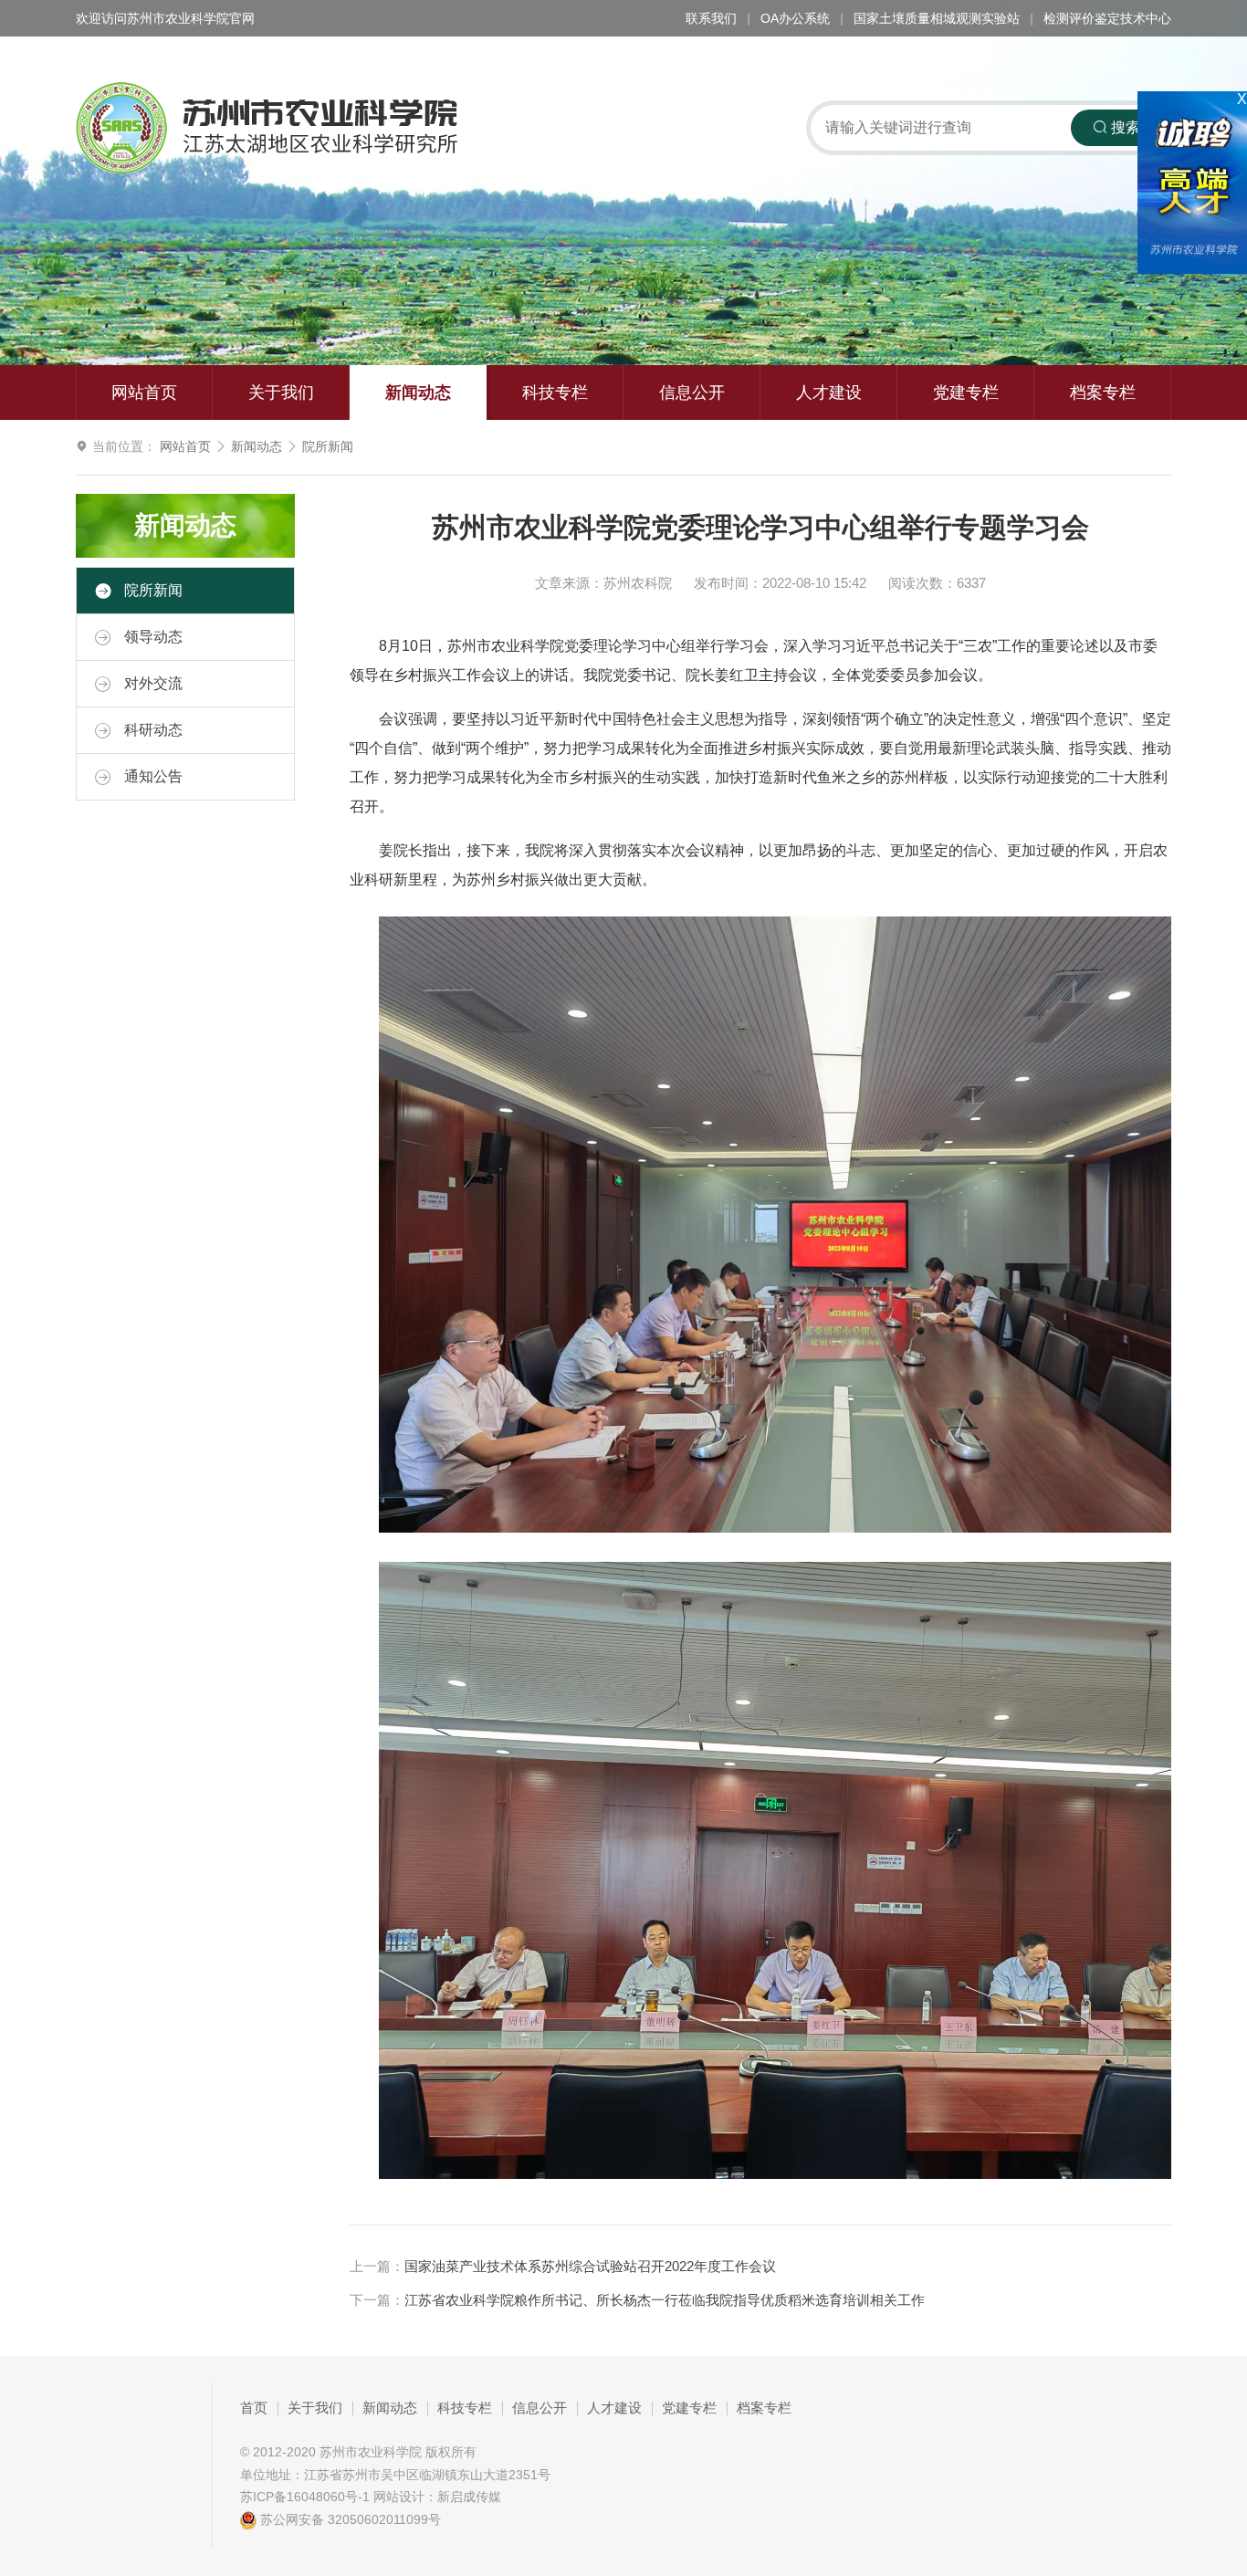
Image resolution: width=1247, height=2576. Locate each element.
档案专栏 (1103, 393)
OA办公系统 (795, 18)
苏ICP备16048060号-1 (305, 2497)
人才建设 (829, 393)
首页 (254, 2408)
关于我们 (281, 393)
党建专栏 (966, 393)
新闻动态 (418, 393)
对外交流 (152, 683)
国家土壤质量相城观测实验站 (937, 18)
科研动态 (152, 730)
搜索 (1124, 127)
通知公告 (152, 776)
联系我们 (711, 18)
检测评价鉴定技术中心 (1107, 18)
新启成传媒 (469, 2497)
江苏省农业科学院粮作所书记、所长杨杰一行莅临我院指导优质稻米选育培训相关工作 (665, 2300)
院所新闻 (328, 446)
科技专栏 (555, 393)
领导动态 (152, 637)
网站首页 (144, 393)
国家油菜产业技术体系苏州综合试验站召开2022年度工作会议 (590, 2267)
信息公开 (692, 393)
